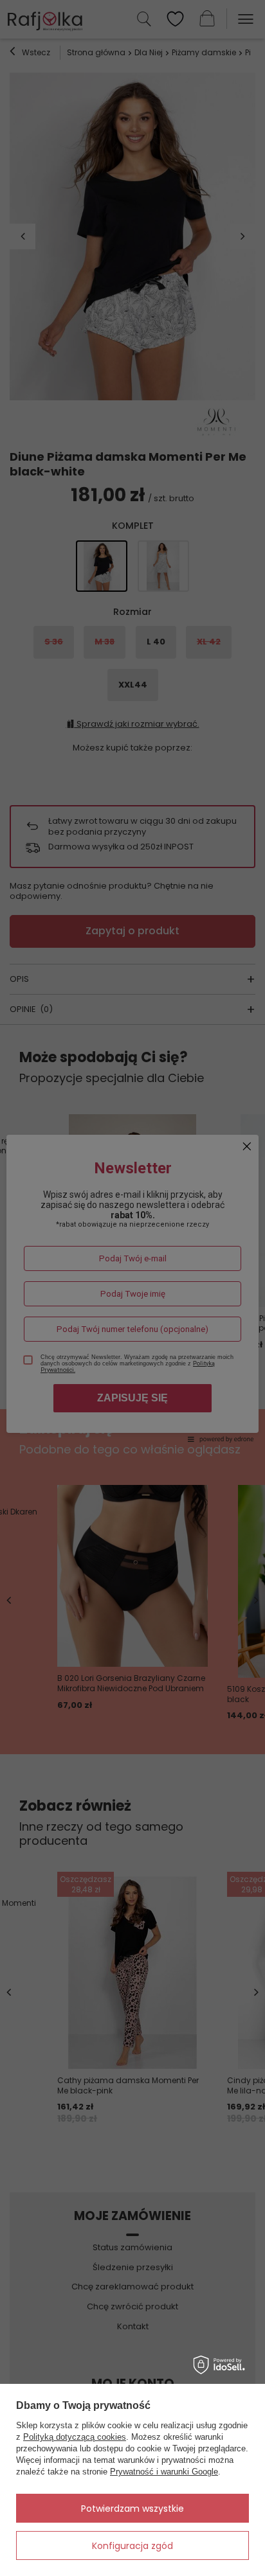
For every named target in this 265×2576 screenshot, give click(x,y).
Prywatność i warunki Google (164, 2472)
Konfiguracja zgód (132, 2546)
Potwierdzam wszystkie (132, 2509)
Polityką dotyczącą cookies (75, 2437)
